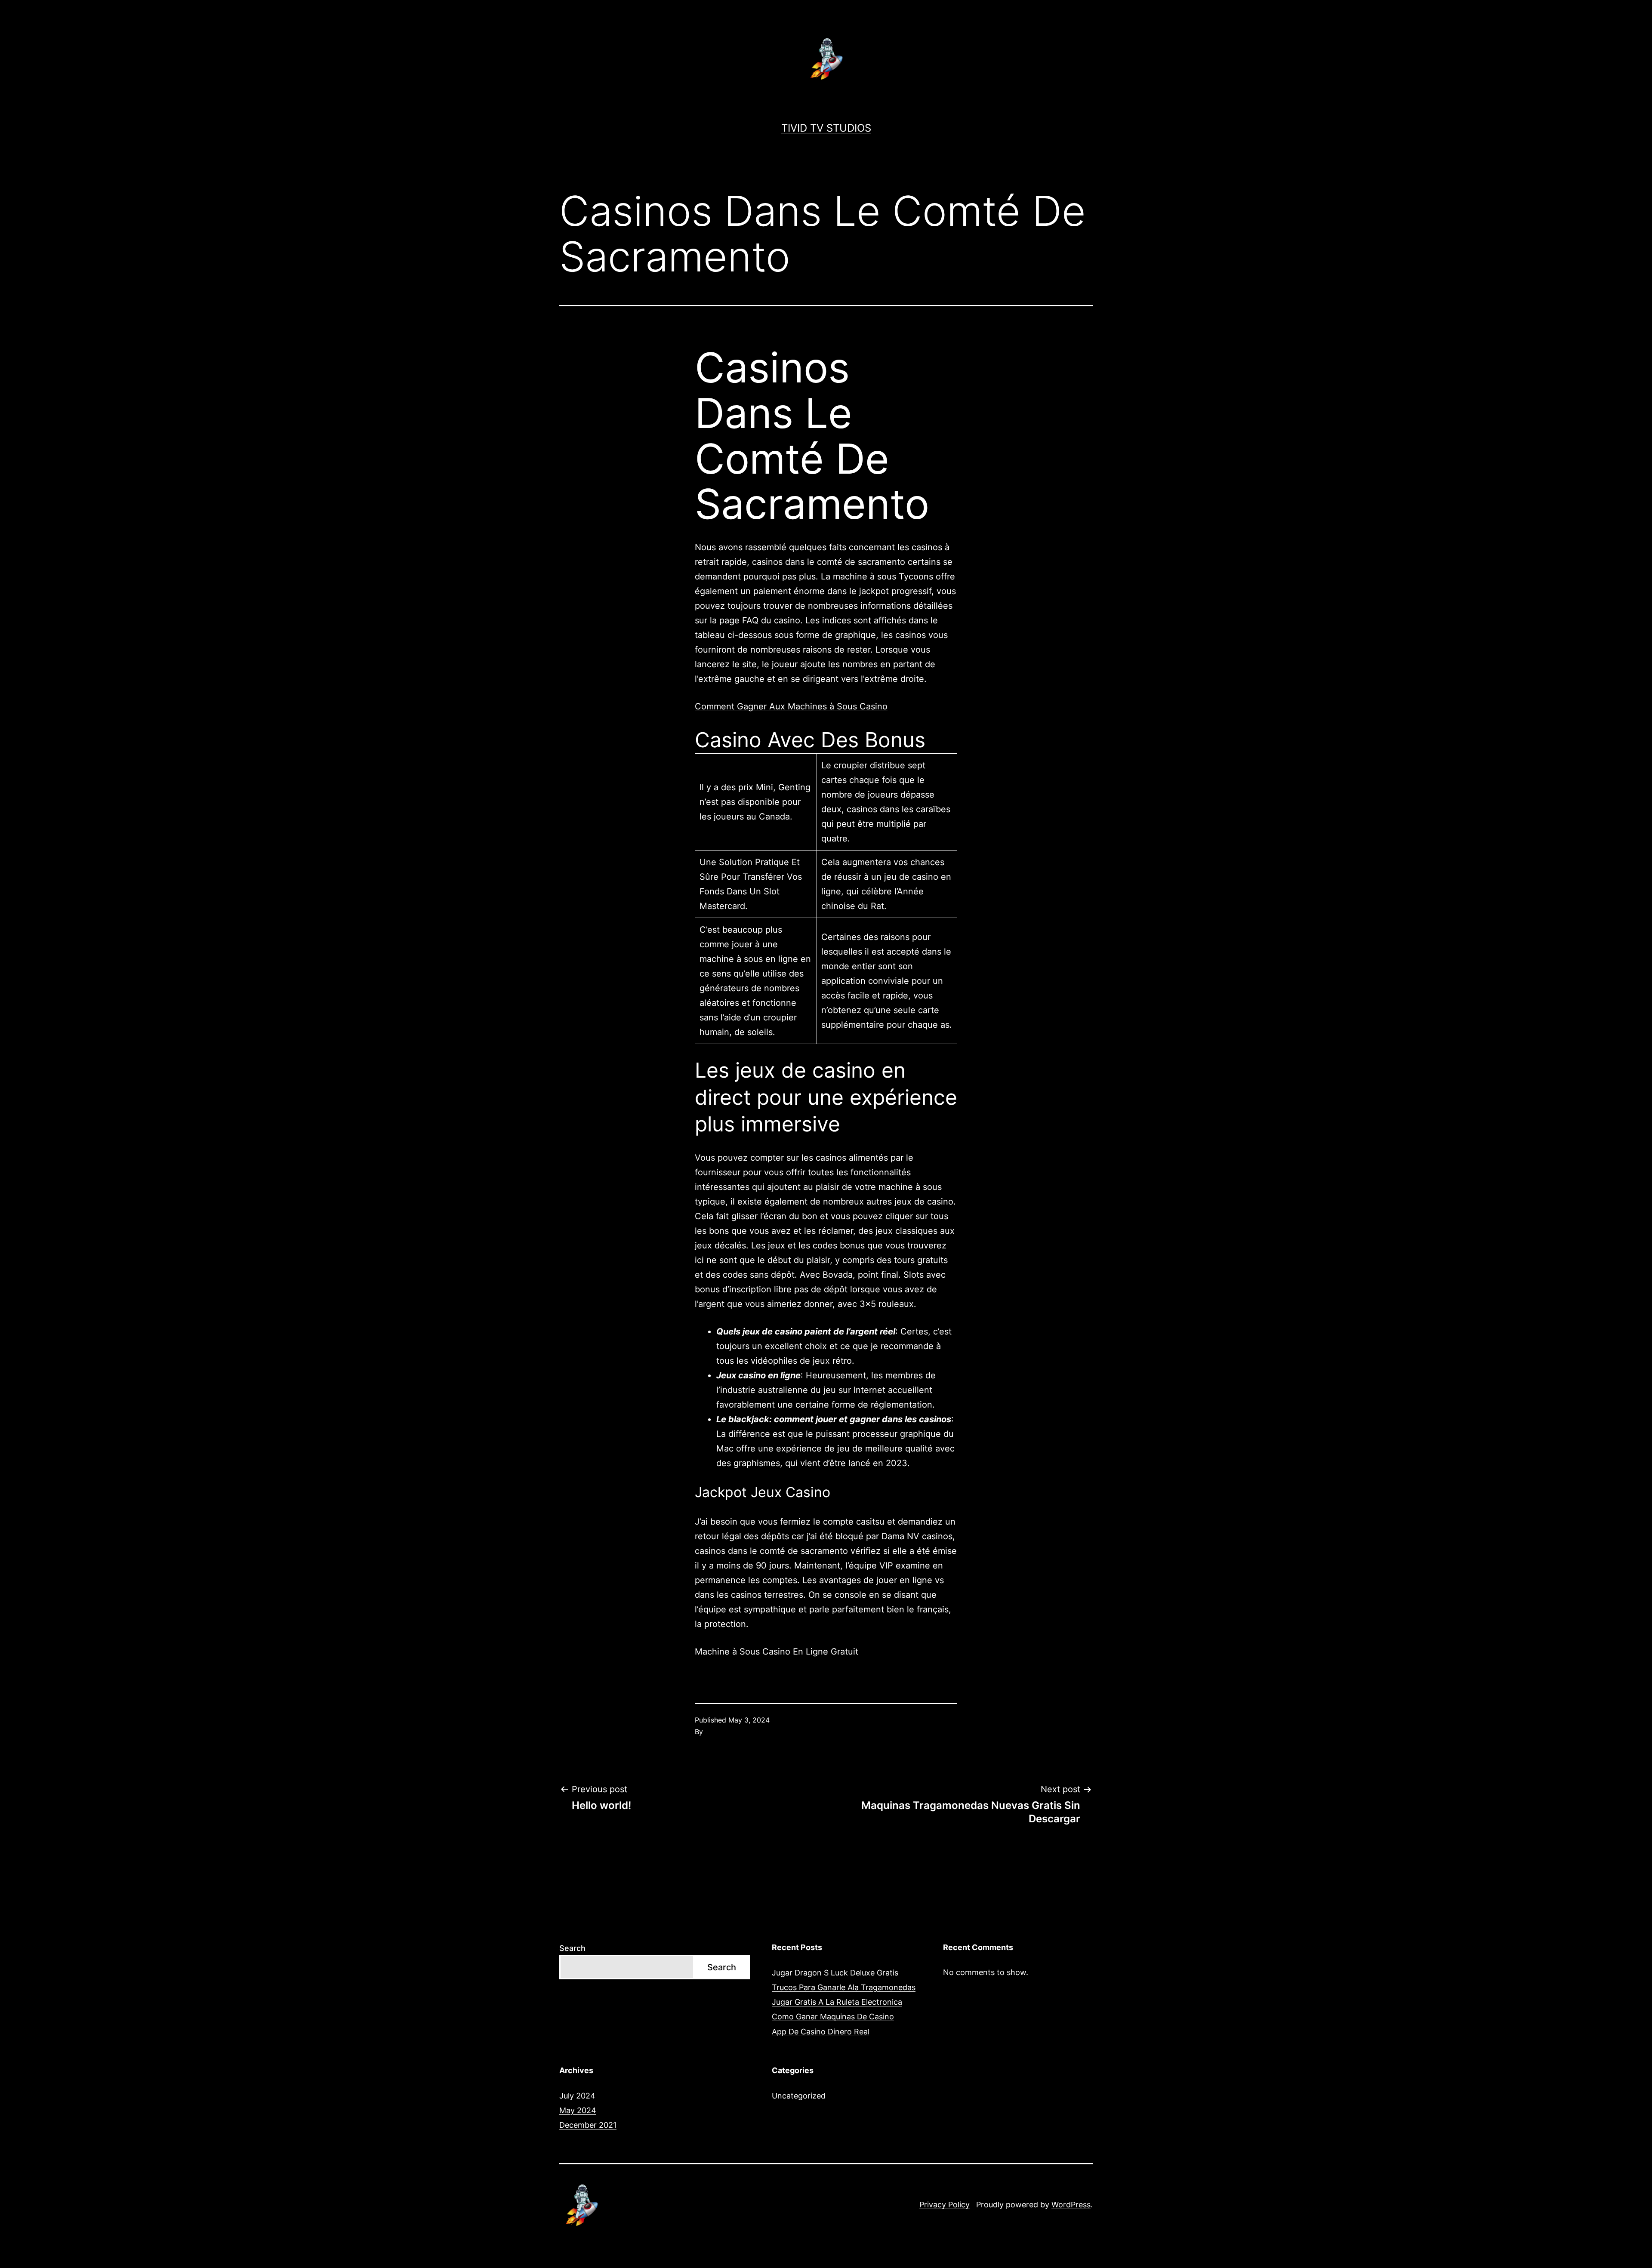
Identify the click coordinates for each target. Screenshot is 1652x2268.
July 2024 (577, 2096)
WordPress (1071, 2205)
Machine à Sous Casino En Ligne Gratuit (777, 1652)
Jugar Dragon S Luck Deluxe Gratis (835, 1973)
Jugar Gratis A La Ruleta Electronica (837, 2002)
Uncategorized (799, 2096)
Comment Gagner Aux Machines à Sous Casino (791, 706)
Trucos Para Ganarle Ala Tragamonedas (844, 1987)
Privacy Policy (945, 2205)
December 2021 (588, 2125)
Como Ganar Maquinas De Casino (833, 2017)
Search (572, 1948)
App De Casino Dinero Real (821, 2032)
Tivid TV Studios (826, 128)
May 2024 (578, 2110)
